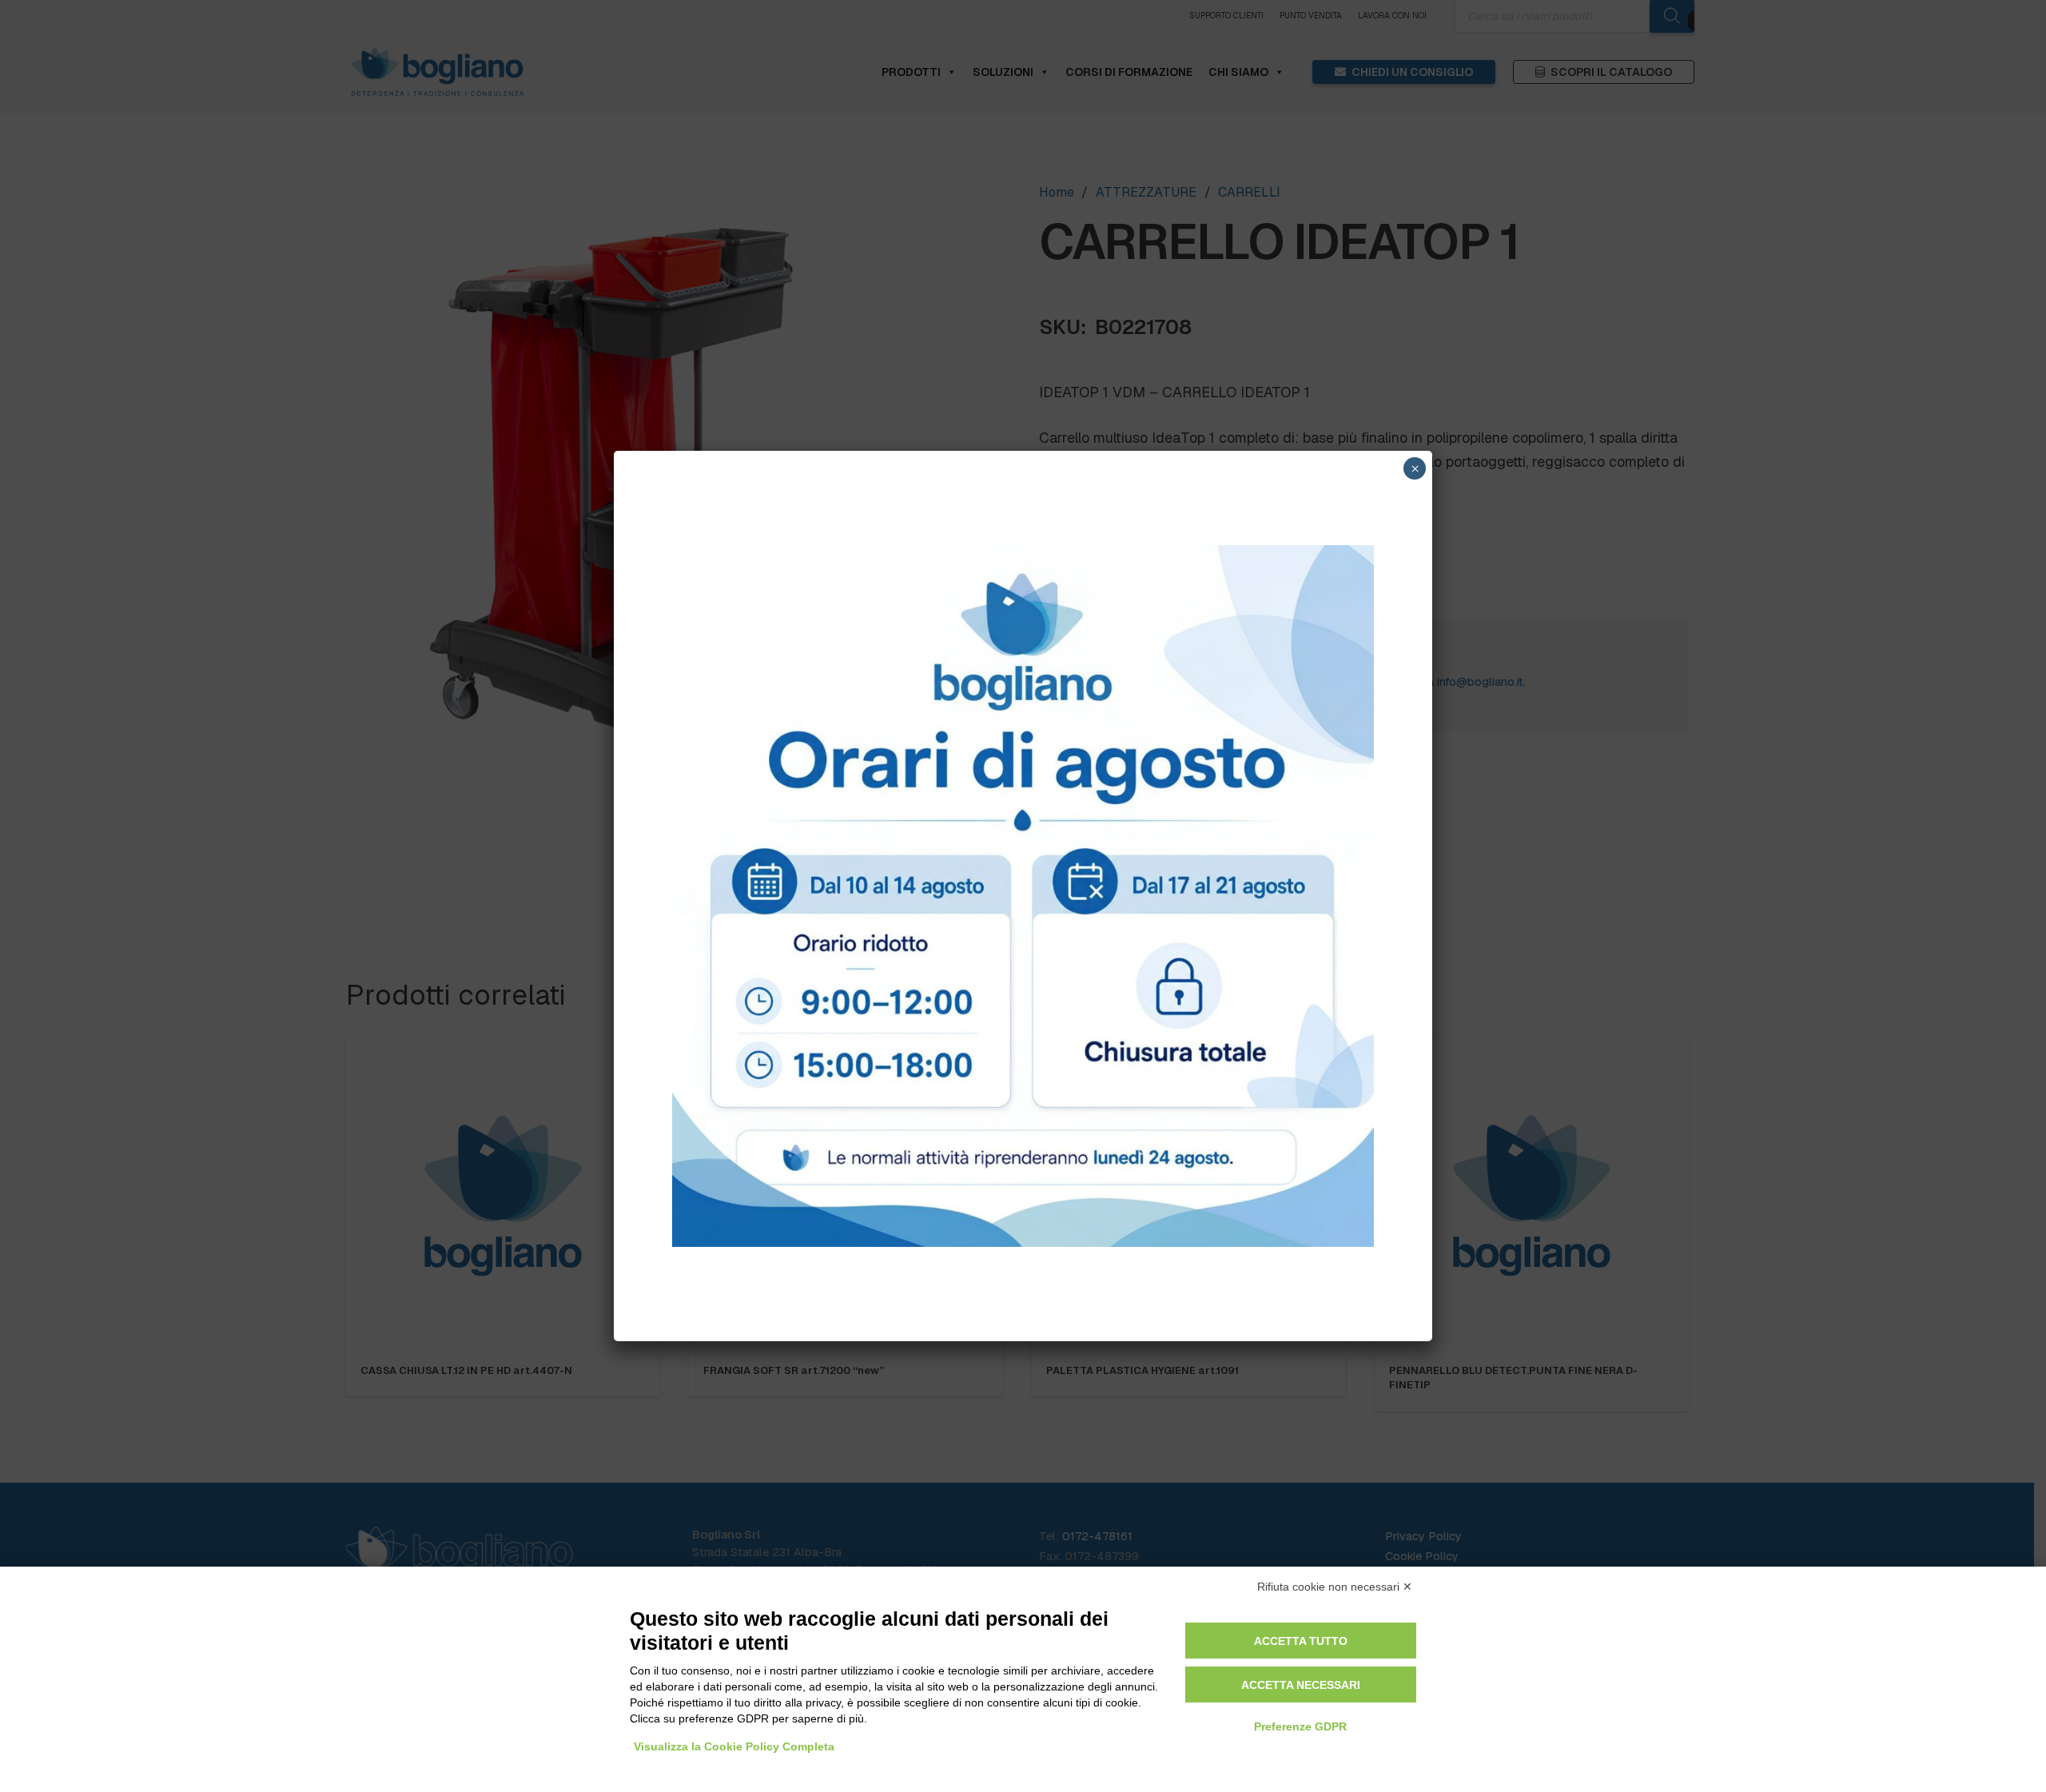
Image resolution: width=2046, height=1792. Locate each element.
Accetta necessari (1301, 1685)
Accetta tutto (1301, 1641)
